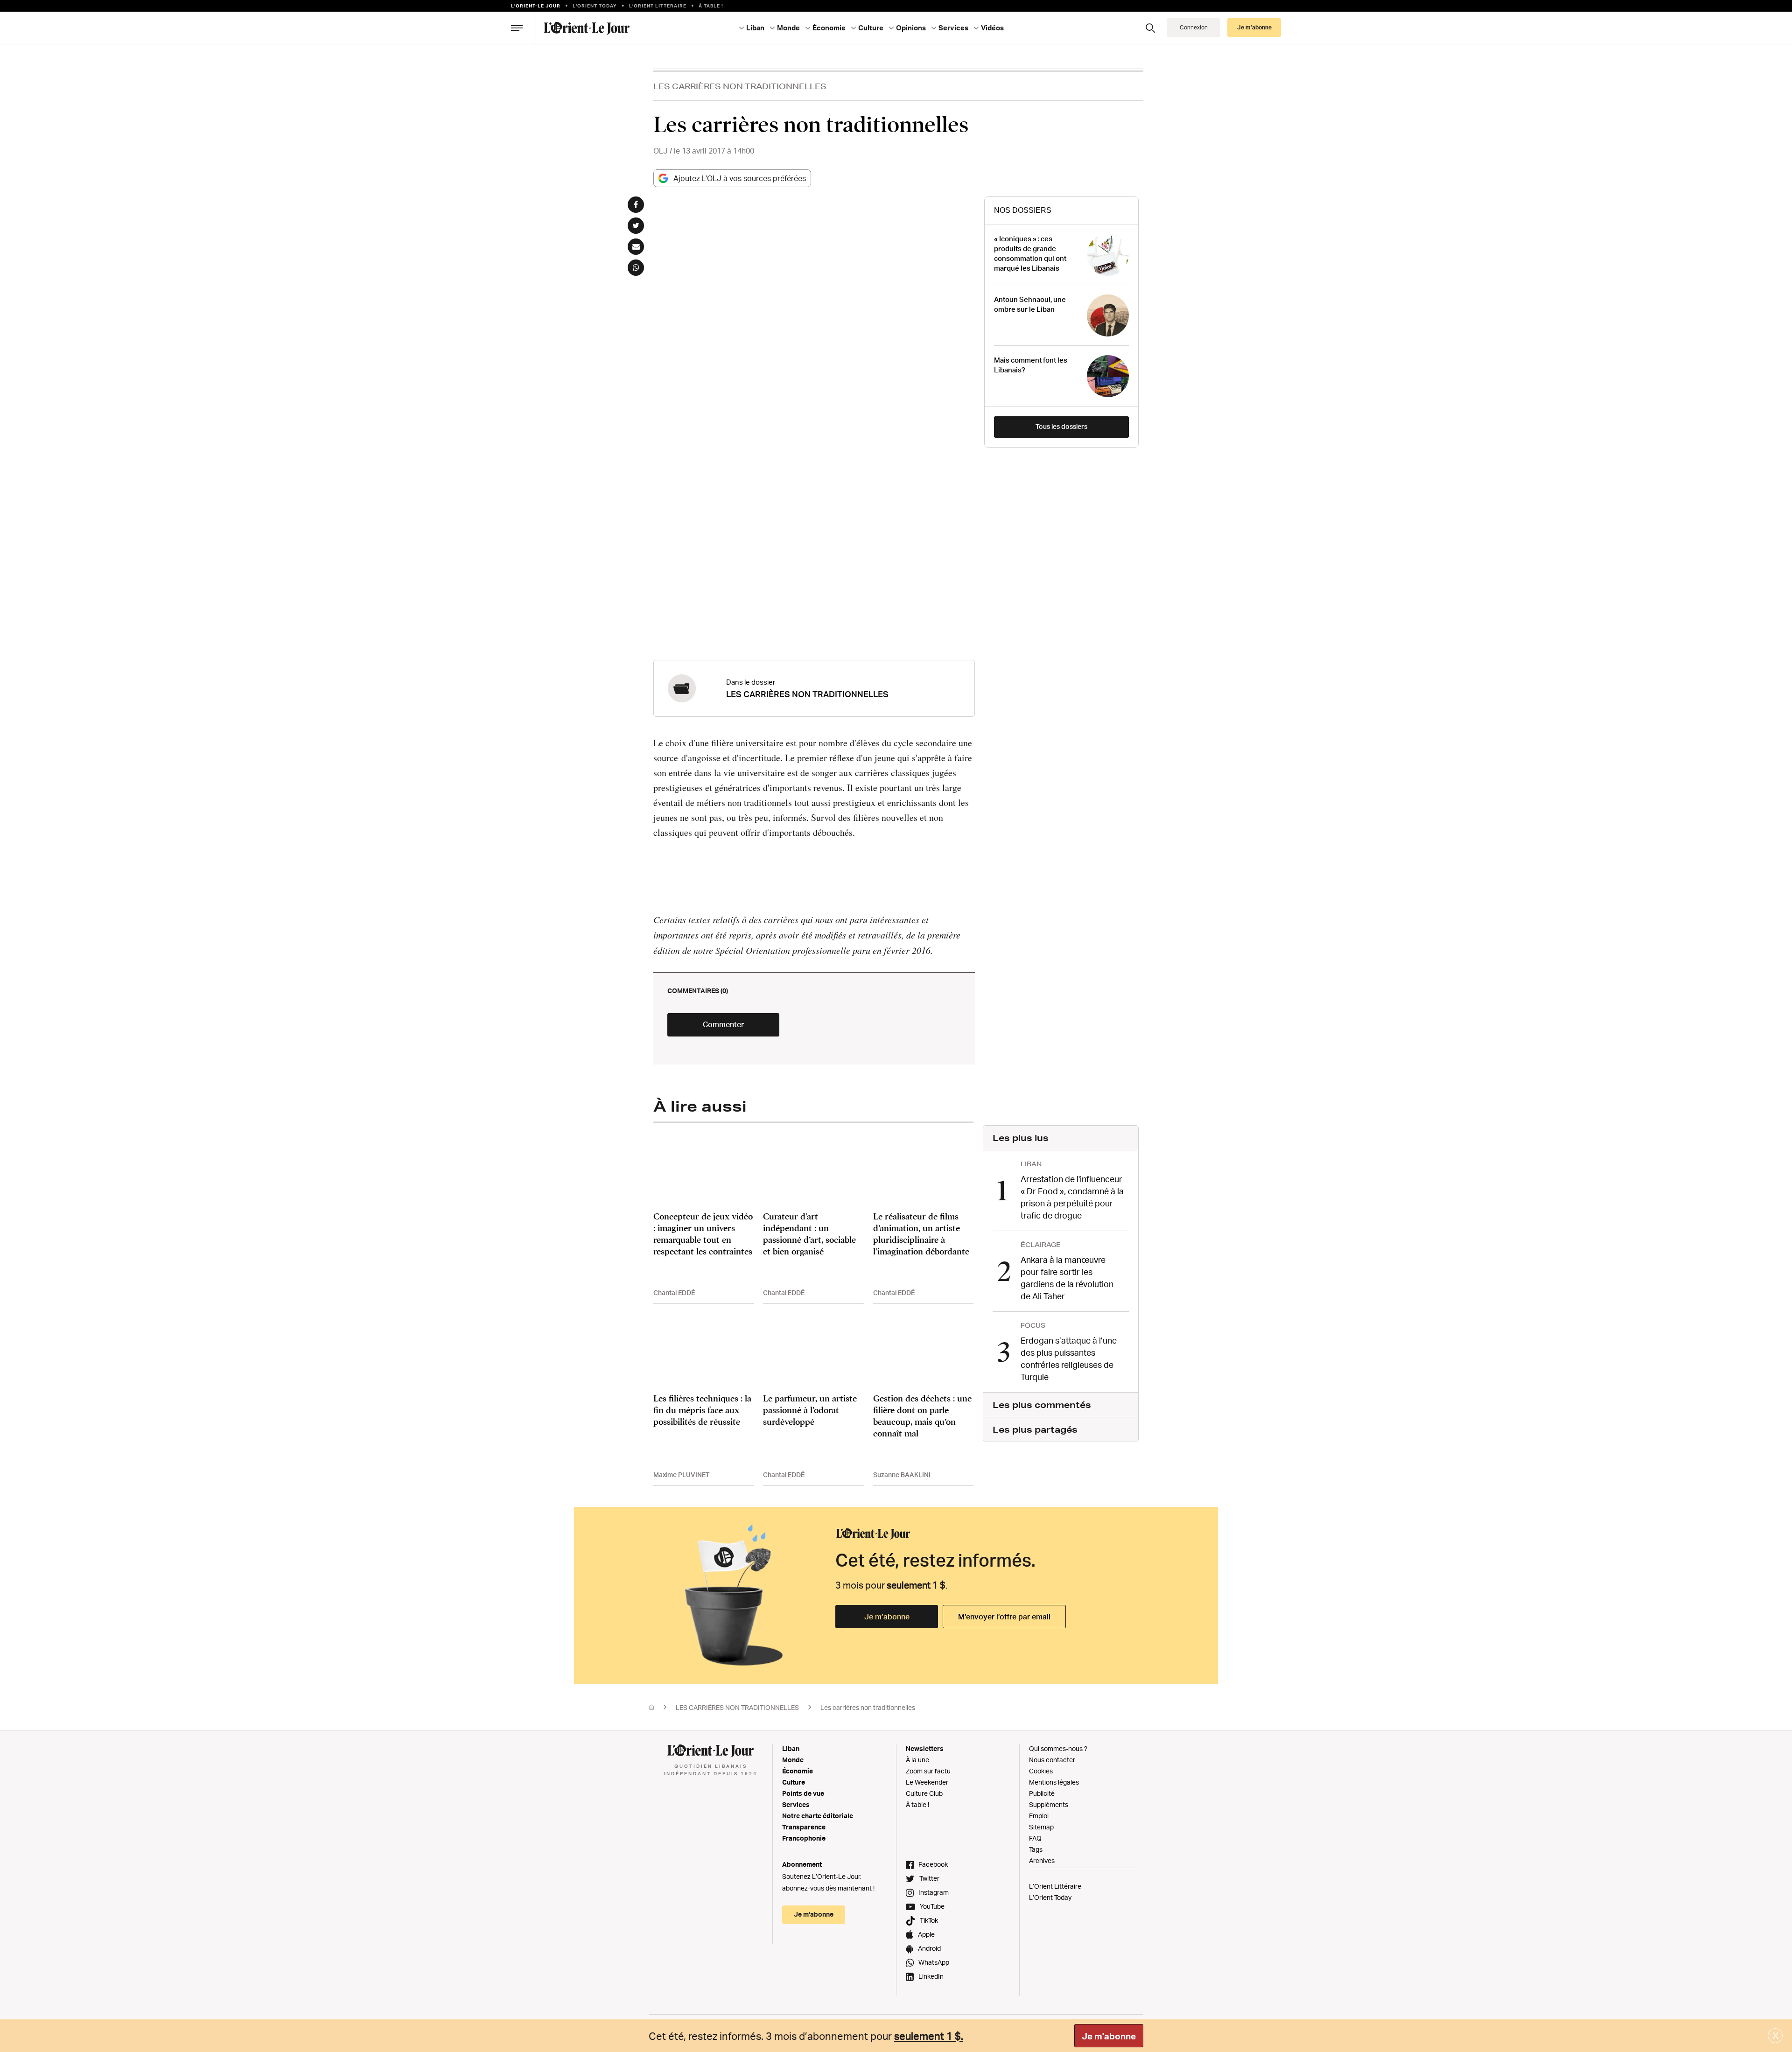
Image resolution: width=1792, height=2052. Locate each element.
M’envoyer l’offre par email (1004, 1617)
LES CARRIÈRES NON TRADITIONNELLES (740, 86)
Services (796, 1804)
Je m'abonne (1109, 2036)
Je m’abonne (887, 1617)
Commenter (723, 1024)
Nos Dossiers (1023, 210)
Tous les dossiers (1061, 426)
